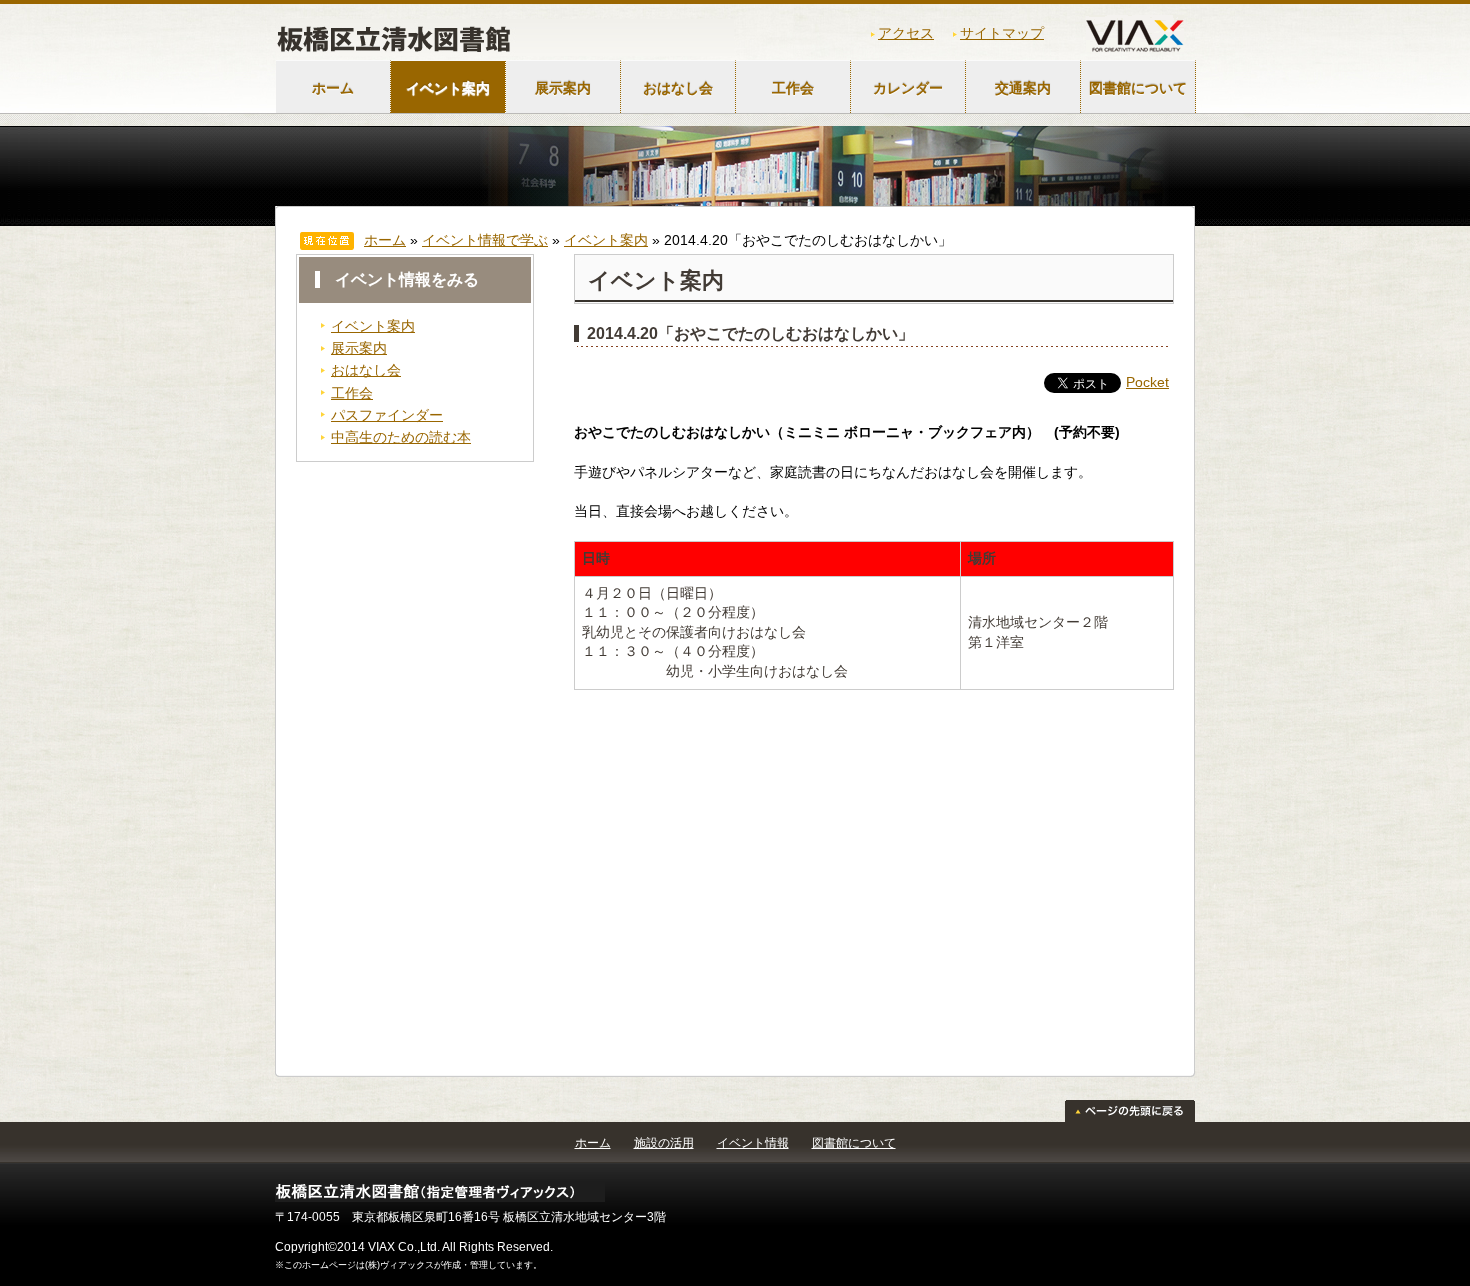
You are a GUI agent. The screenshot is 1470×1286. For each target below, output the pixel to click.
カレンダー (908, 88)
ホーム (333, 88)
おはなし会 (678, 88)
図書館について (1138, 88)
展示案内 (563, 88)
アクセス (906, 33)
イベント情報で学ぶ (485, 240)
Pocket (1147, 382)
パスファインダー (387, 415)
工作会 (793, 88)
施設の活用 (664, 1143)
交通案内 (1023, 88)
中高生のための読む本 (401, 437)
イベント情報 (753, 1143)
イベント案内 (448, 88)
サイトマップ (1002, 33)
